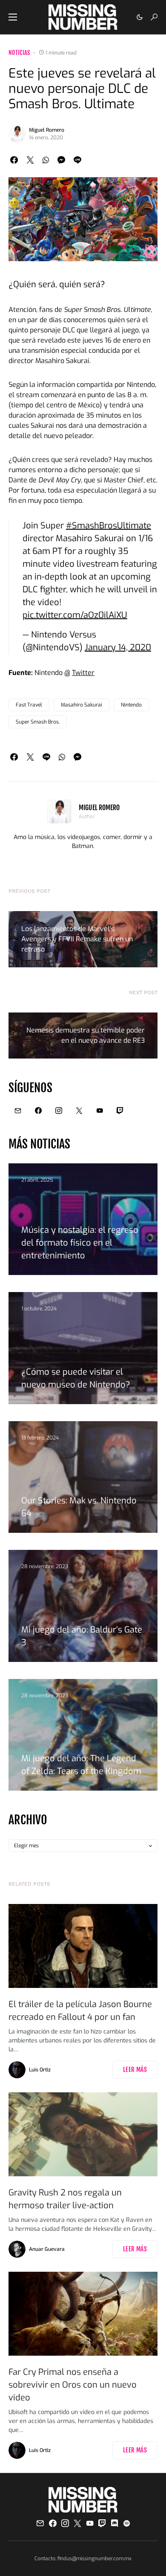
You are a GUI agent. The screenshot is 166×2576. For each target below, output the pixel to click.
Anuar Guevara (47, 2249)
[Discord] (114, 2523)
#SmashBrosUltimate (109, 526)
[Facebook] (38, 1111)
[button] (13, 17)
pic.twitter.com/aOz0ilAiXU (75, 615)
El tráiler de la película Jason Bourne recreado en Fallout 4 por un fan (80, 2011)
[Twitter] (79, 1111)
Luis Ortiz (40, 2070)
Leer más (135, 2070)
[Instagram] (59, 1111)
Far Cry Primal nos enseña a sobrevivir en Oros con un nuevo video (73, 2385)
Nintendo (131, 705)
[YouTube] (100, 1111)
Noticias (19, 53)
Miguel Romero (47, 130)
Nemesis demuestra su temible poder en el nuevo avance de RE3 (86, 1035)
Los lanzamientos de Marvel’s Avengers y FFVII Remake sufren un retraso (77, 939)
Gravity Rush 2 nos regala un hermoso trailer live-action (65, 2199)
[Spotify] (127, 2523)
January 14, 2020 (118, 648)
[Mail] (18, 1111)
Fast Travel (29, 705)
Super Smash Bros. (38, 722)
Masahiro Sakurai (82, 705)
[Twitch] (120, 1111)
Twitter (83, 673)
